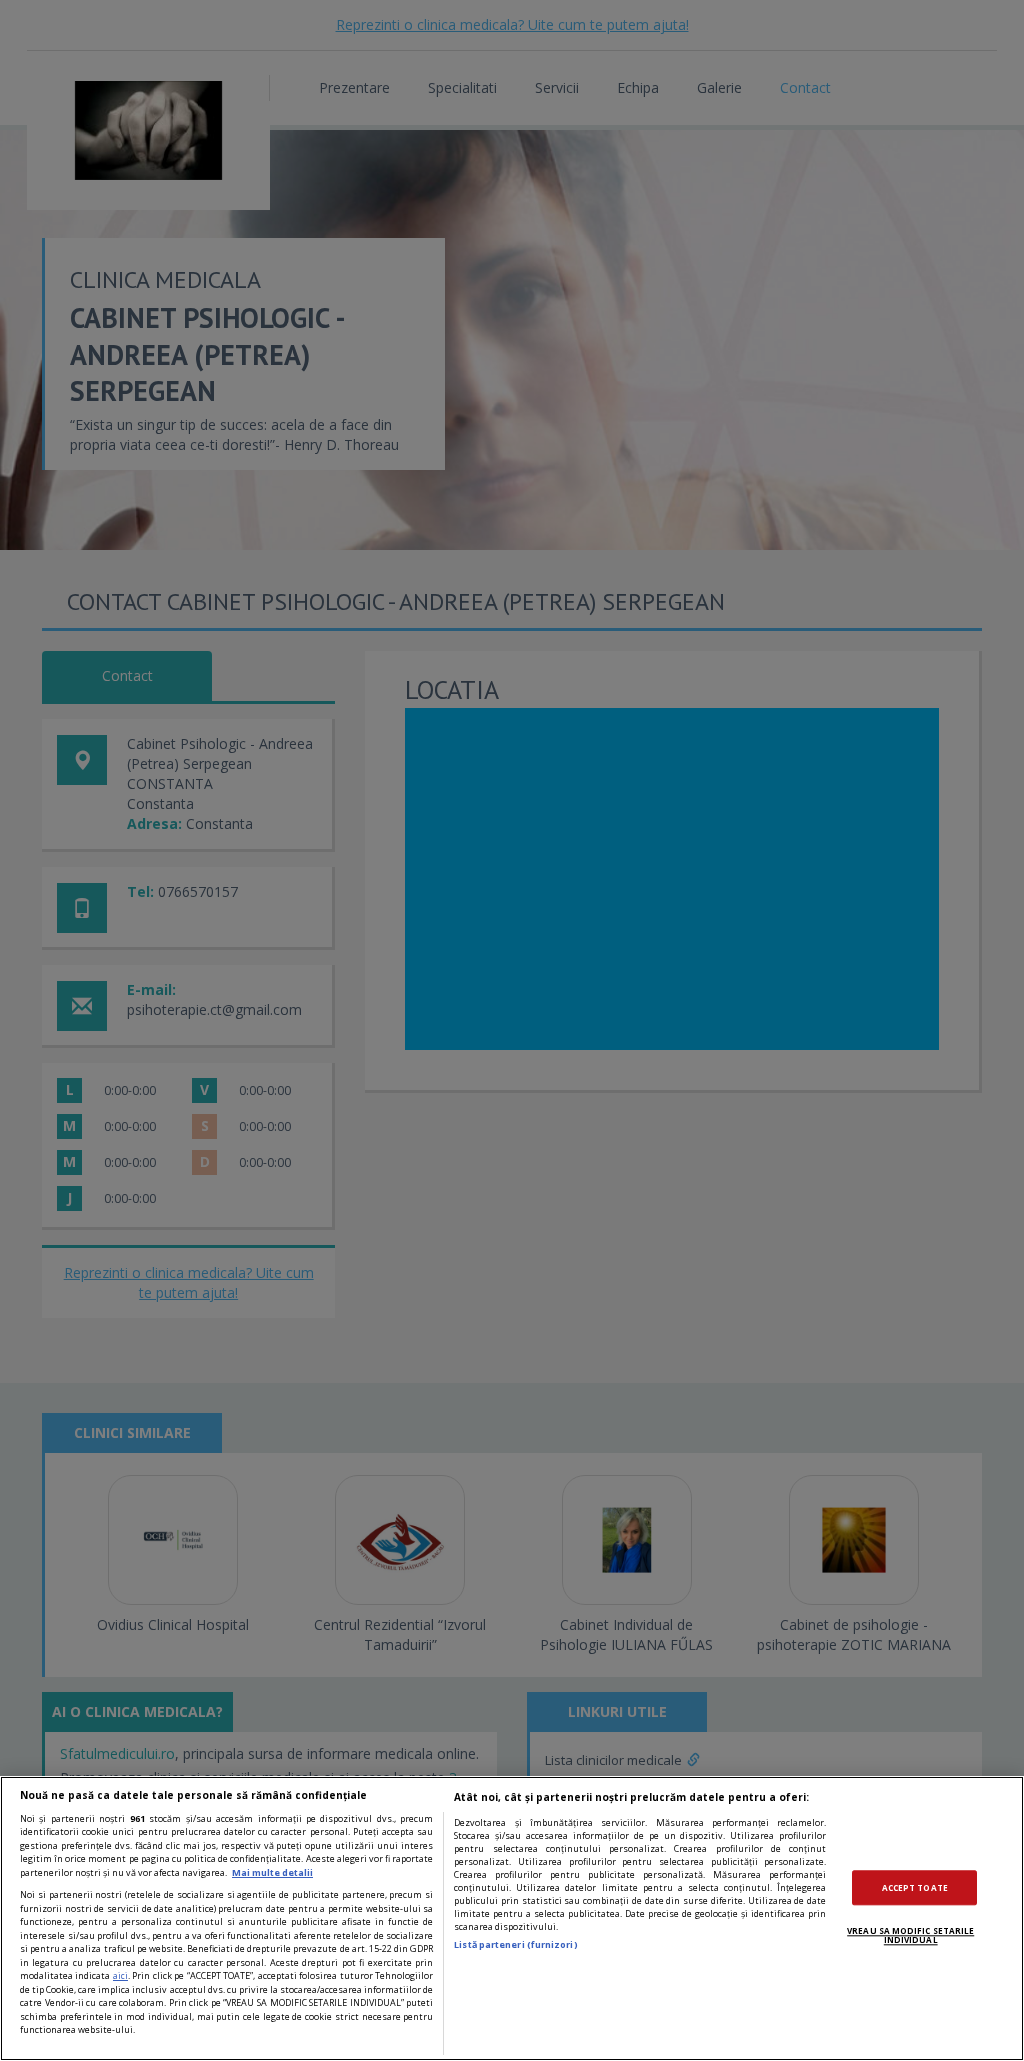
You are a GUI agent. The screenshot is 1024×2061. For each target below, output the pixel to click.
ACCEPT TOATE (915, 1887)
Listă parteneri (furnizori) (515, 1944)
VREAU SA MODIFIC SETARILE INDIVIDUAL (910, 1935)
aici (120, 1975)
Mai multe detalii (272, 1872)
